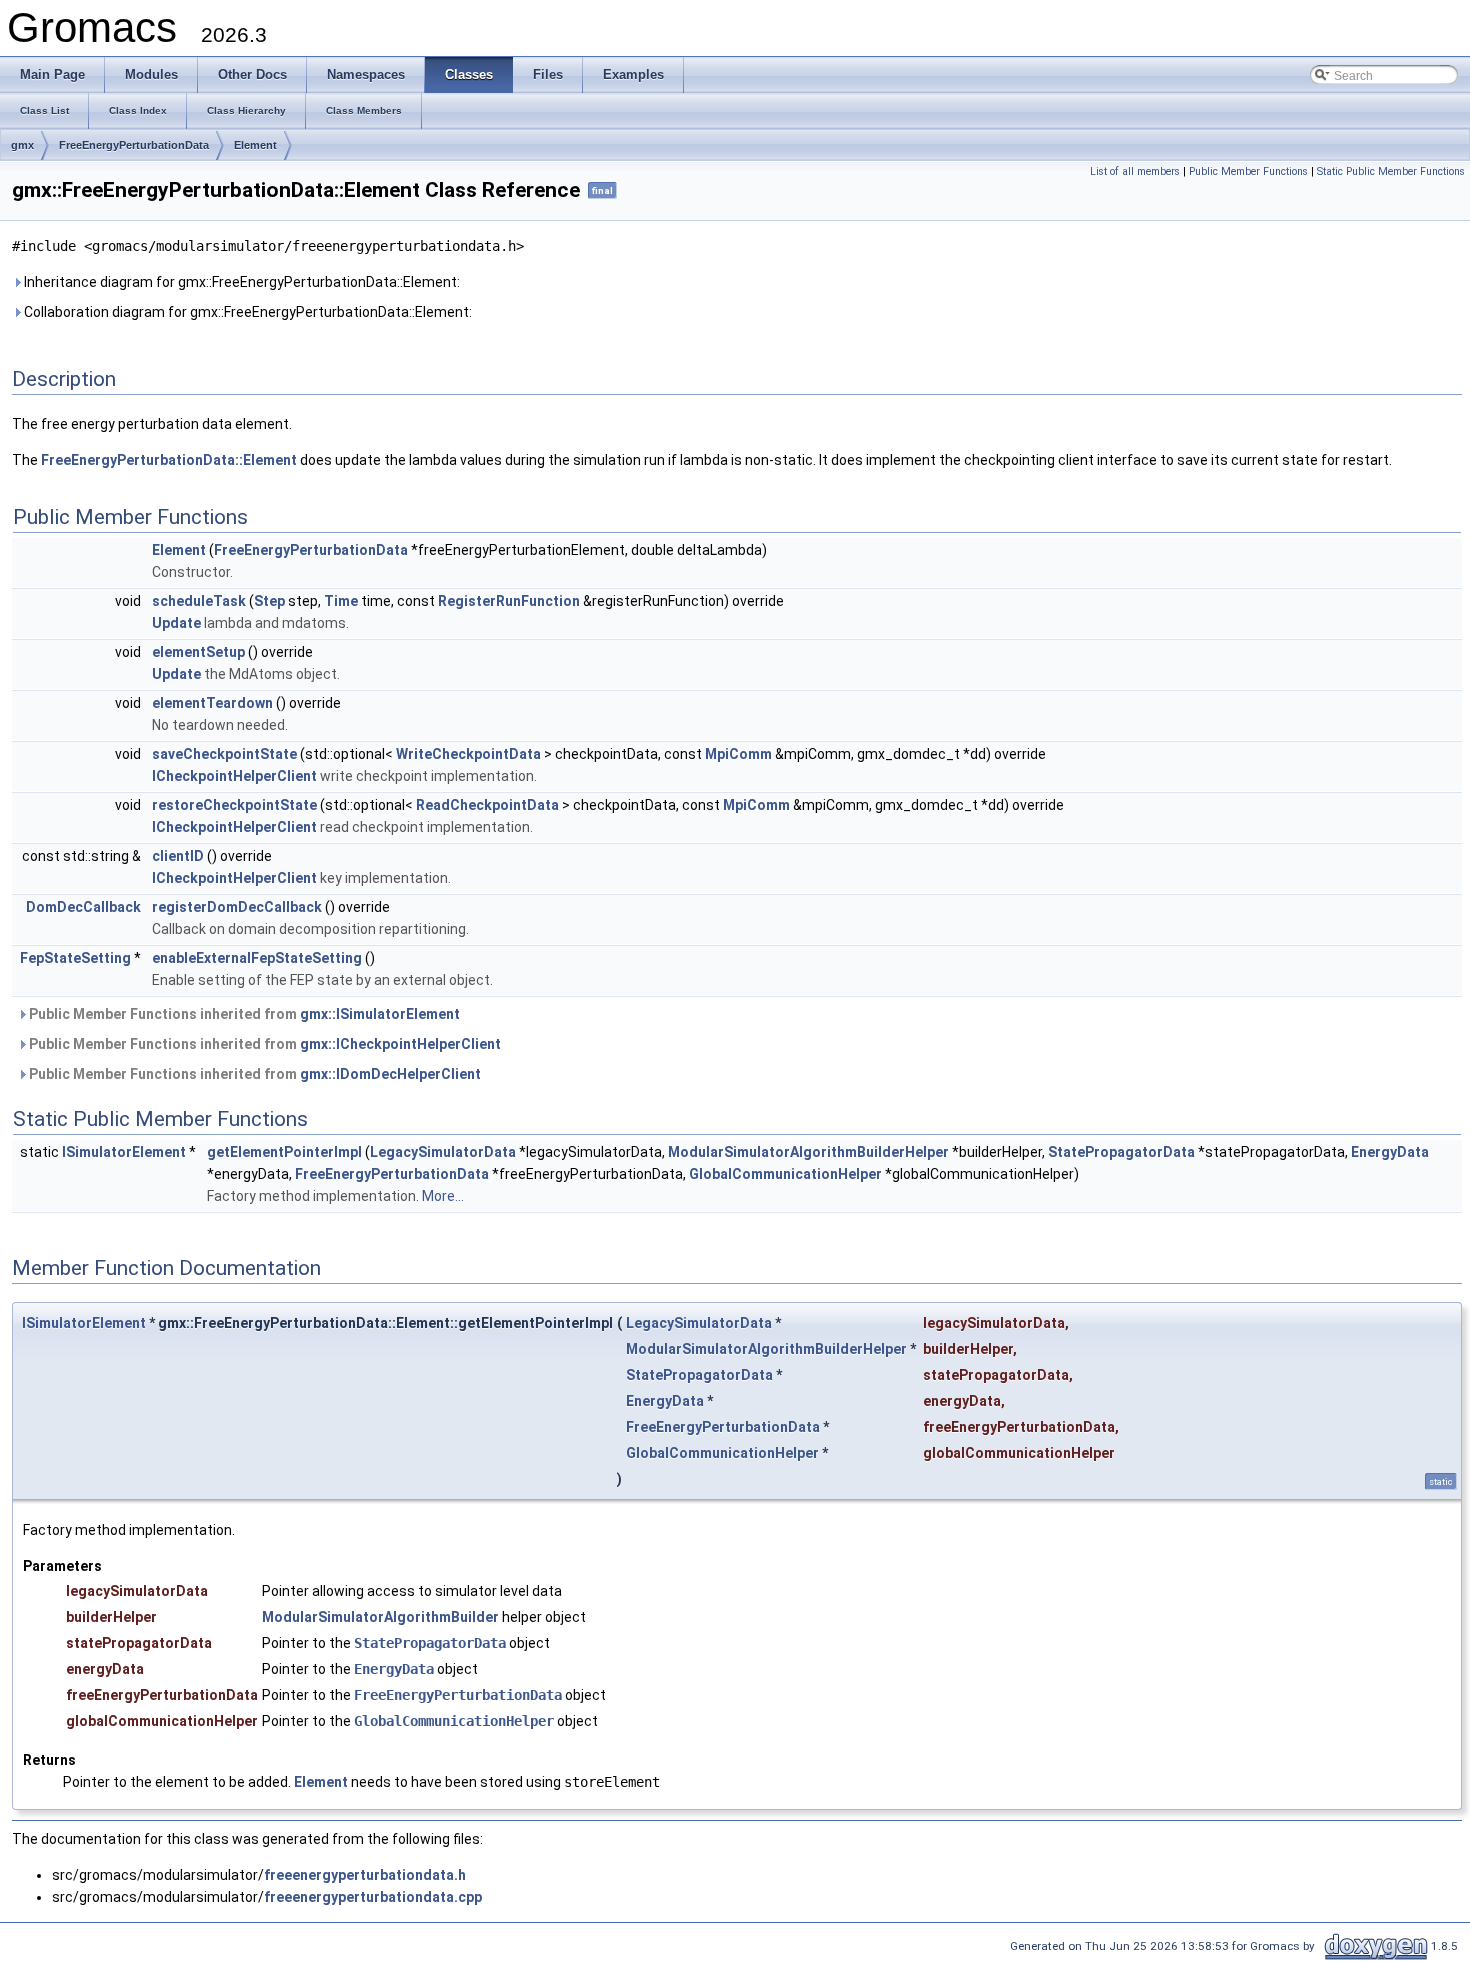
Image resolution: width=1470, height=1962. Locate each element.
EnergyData (1390, 1152)
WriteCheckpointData (468, 754)
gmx (22, 145)
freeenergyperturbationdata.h (365, 1875)
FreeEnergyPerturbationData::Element (169, 460)
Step (269, 601)
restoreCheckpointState (234, 805)
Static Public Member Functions (1391, 171)
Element (255, 145)
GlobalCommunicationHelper (785, 1174)
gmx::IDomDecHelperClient (390, 1074)
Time (341, 601)
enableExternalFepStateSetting (257, 958)
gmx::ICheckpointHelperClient (400, 1044)
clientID (178, 856)
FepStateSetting (75, 958)
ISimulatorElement (124, 1152)
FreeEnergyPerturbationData (134, 145)
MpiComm (738, 754)
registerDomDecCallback (237, 907)
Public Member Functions (1248, 171)
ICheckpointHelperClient (234, 776)
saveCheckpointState (224, 754)
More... (443, 1196)
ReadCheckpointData (487, 805)
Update (176, 623)
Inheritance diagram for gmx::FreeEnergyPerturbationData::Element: (240, 282)
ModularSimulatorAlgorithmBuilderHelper (808, 1152)
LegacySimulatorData (443, 1152)
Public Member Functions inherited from (243, 1014)
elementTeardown (212, 703)
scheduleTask (199, 601)
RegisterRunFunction (509, 601)
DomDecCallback (83, 907)
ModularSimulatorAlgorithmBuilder (380, 1617)
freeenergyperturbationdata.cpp (373, 1897)
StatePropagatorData (1121, 1152)
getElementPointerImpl (284, 1152)
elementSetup (198, 652)
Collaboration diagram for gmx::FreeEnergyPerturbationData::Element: (246, 312)
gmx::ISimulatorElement (380, 1014)
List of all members (1135, 171)
